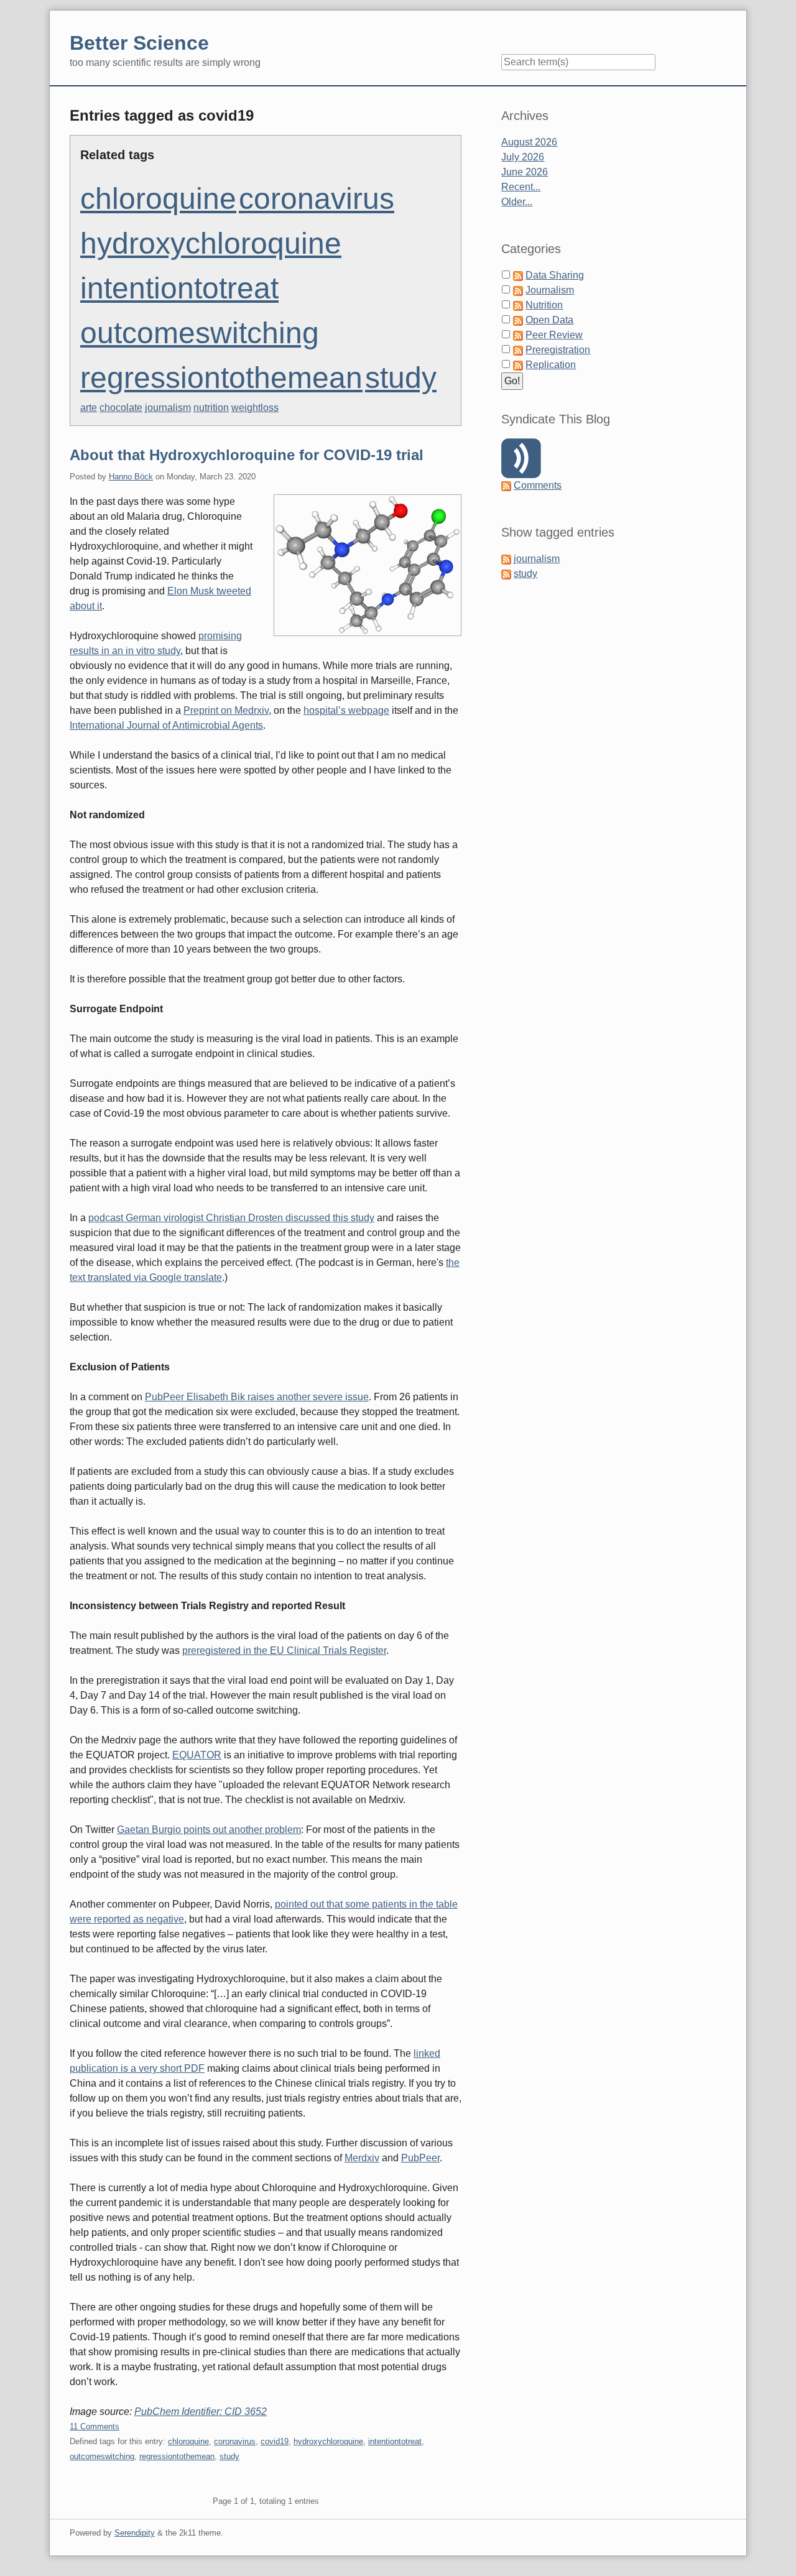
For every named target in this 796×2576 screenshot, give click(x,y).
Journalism (550, 290)
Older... (517, 202)
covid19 (275, 2441)
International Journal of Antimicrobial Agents (166, 725)
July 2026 (523, 157)
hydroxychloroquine (211, 243)
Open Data (549, 320)
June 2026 (525, 172)
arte (89, 408)
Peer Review (554, 335)
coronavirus (317, 199)
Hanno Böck (131, 477)
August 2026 (529, 142)
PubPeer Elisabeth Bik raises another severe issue (257, 1397)
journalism (168, 408)
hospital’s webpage (346, 710)
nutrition (211, 408)
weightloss (255, 408)
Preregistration (558, 350)
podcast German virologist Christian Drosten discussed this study (231, 1218)
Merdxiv (362, 2158)
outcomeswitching (200, 333)
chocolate (121, 408)
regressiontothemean (221, 378)
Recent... (521, 187)
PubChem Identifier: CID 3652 (201, 2412)
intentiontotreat (179, 288)
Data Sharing (555, 275)
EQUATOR (197, 1755)
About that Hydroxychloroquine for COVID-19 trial (247, 455)
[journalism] (506, 559)
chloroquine (158, 199)
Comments (538, 485)
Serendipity (135, 2533)
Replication (551, 365)
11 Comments (95, 2426)
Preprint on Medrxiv (226, 710)
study (401, 378)
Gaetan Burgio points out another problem (209, 1830)
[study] (506, 574)
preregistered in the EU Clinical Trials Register (284, 1650)
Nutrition (544, 305)
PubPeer (420, 2158)
